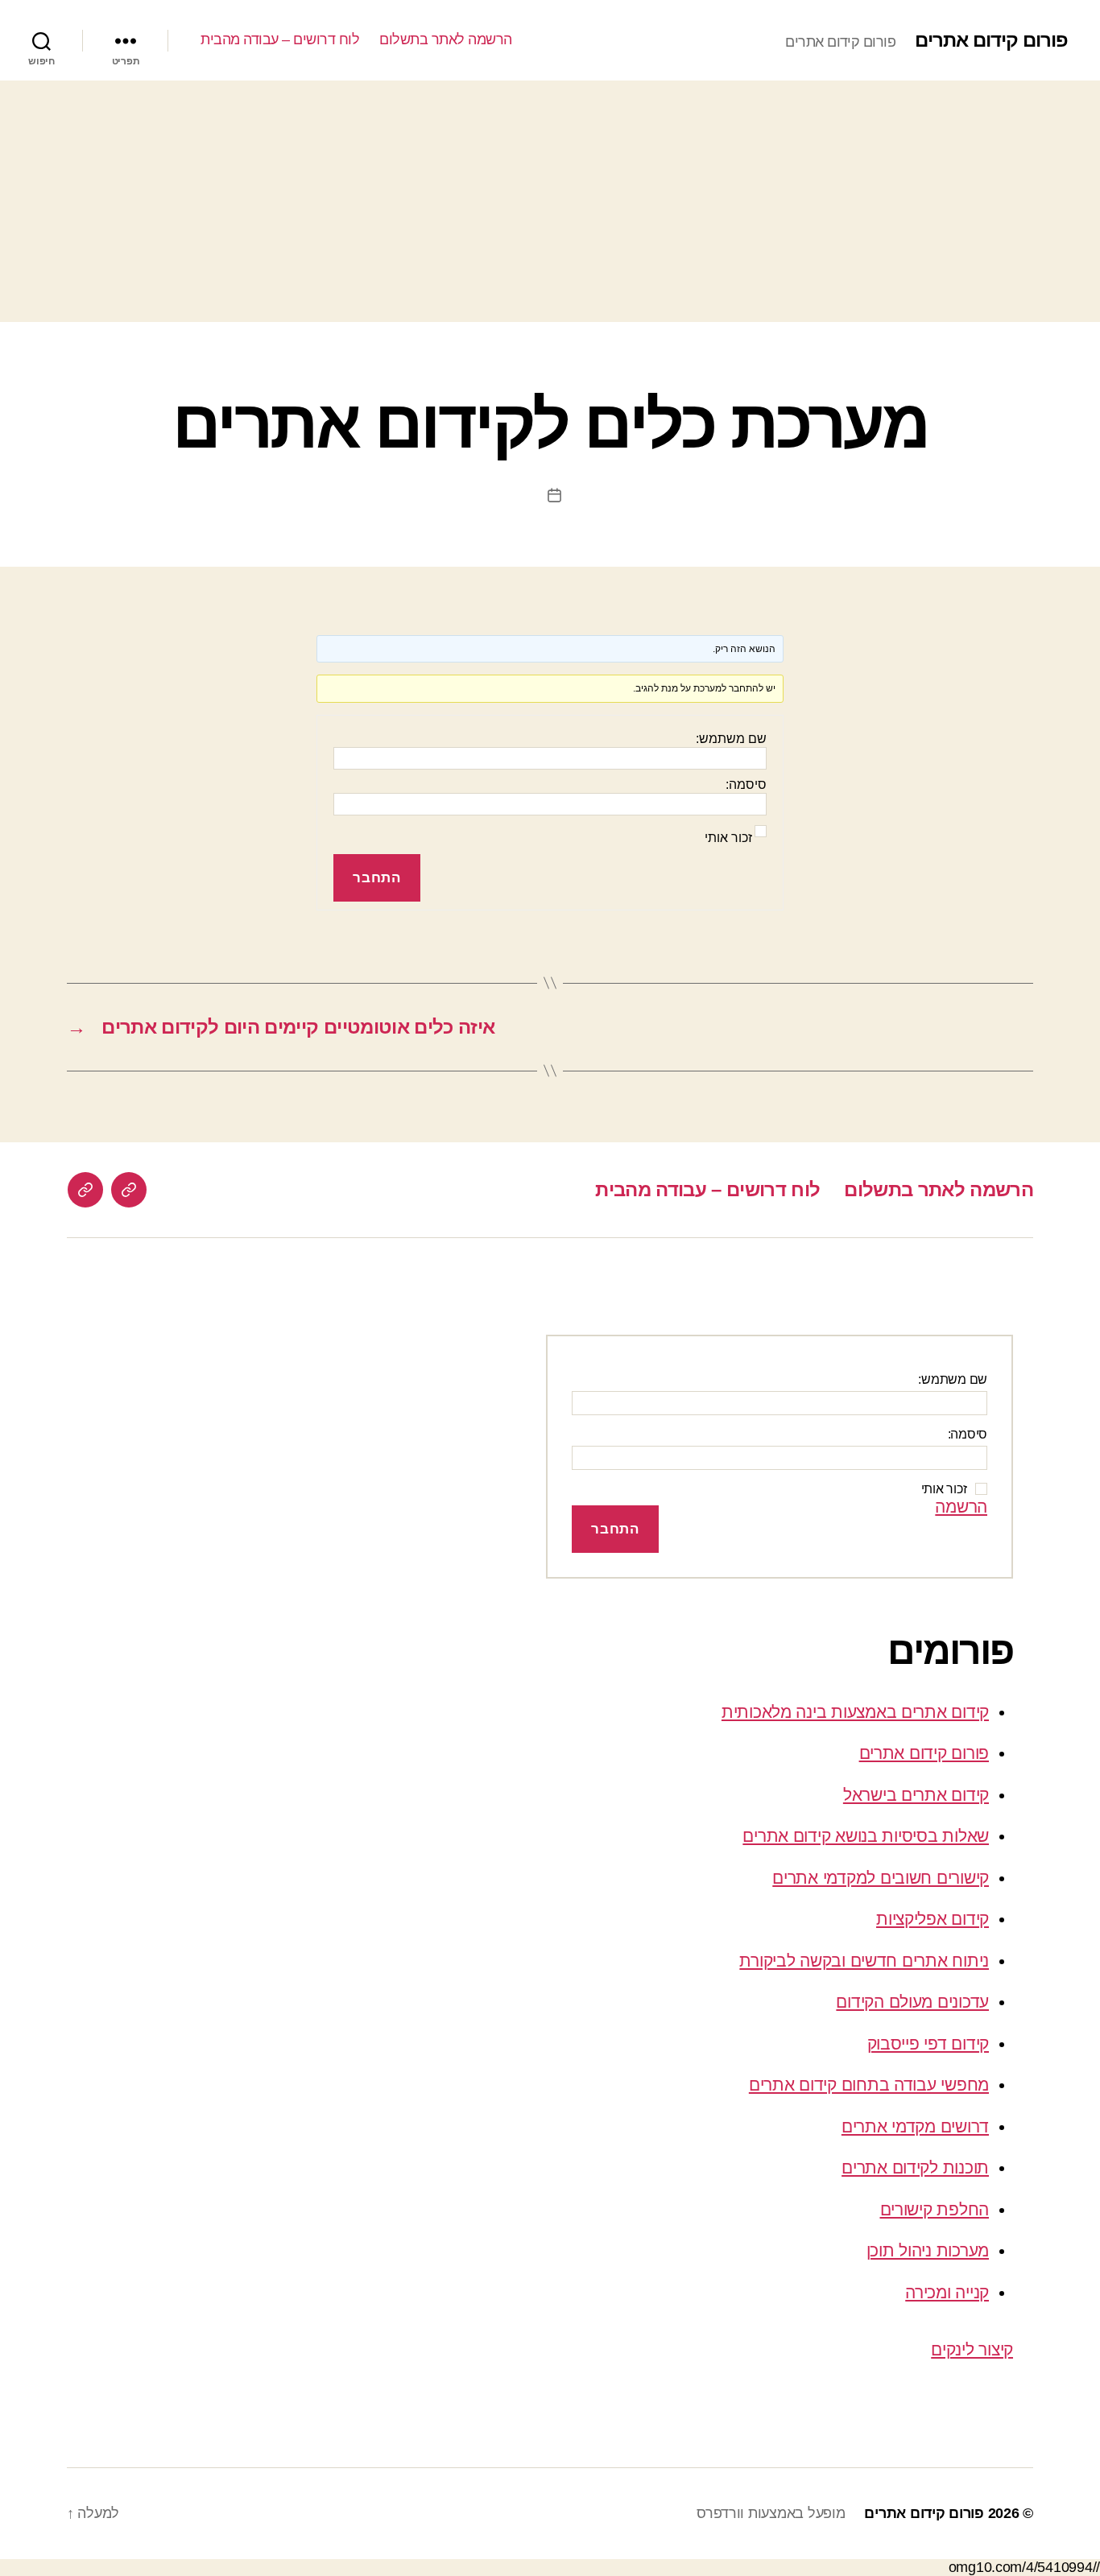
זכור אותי (728, 838)
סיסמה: (746, 784)
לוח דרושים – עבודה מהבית (280, 39)
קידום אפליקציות (933, 1919)
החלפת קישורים (935, 2209)
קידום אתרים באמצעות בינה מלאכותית (855, 1712)
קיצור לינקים (972, 2349)
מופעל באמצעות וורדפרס (771, 2513)
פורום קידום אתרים (991, 40)
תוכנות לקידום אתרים (915, 2167)
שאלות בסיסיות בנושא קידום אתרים (866, 1836)
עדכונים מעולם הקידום (912, 2002)
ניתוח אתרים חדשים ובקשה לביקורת (864, 1961)
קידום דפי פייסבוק (928, 2043)
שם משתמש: (731, 739)
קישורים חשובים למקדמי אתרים (881, 1878)
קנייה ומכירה (947, 2292)
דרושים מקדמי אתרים (915, 2126)
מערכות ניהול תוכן (928, 2250)
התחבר (376, 878)
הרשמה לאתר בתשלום (446, 39)
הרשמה (961, 1507)
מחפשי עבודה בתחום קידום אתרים (869, 2085)
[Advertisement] (550, 201)
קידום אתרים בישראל (916, 1795)
